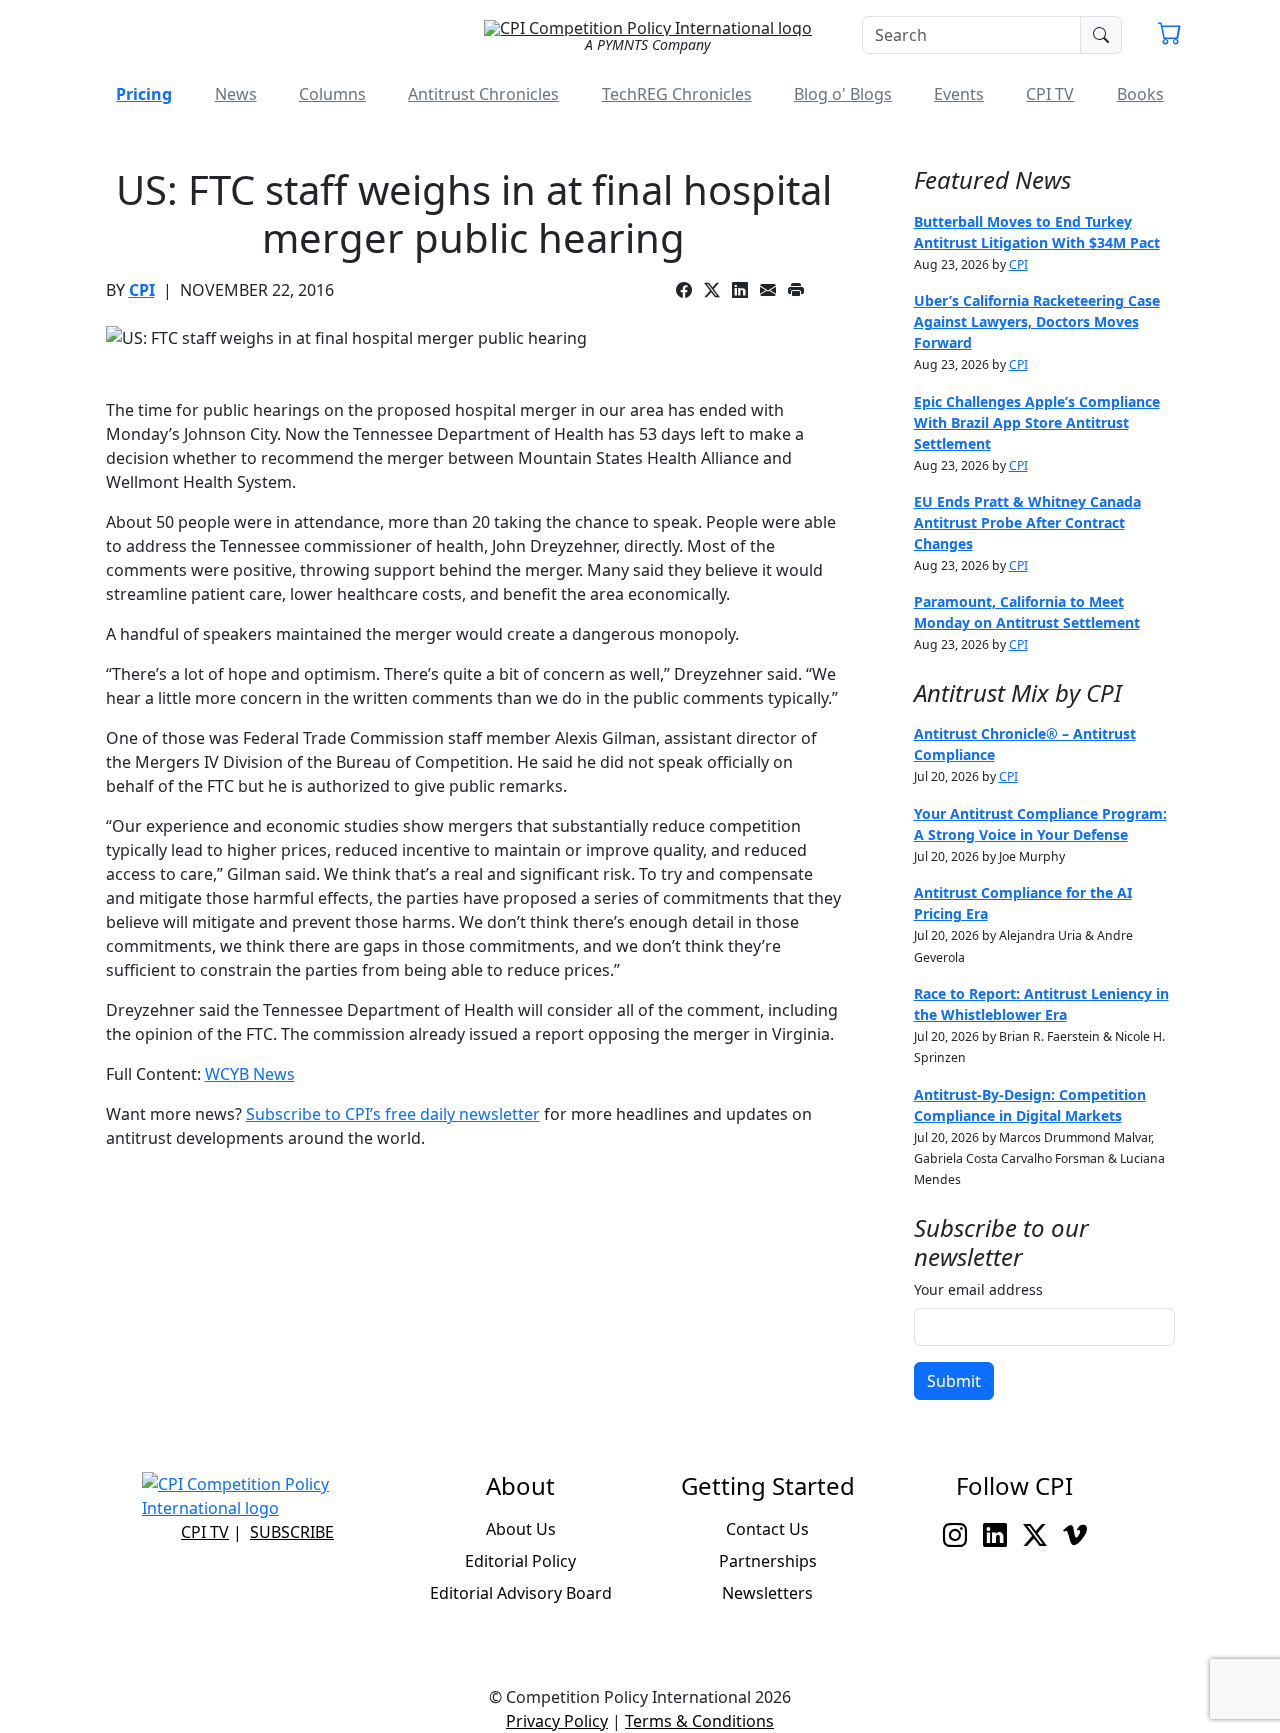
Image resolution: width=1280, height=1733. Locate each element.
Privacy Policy (557, 1721)
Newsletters (767, 1593)
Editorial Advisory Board (521, 1593)
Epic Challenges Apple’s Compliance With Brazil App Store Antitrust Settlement (1037, 422)
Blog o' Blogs (843, 94)
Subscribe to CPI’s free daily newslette (389, 1114)
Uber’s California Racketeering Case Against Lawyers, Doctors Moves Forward (1037, 321)
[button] (1170, 36)
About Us (521, 1529)
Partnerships (768, 1561)
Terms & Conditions (699, 1721)
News (236, 94)
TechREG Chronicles (677, 94)
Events (959, 94)
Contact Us (767, 1529)
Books (1140, 94)
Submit (954, 1381)
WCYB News (250, 1074)
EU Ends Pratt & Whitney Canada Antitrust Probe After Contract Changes (1027, 522)
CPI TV (1050, 94)
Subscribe (292, 1532)
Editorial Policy (520, 1561)
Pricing (144, 94)
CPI (142, 290)
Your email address (978, 1289)
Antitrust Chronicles (483, 94)
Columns (332, 94)
